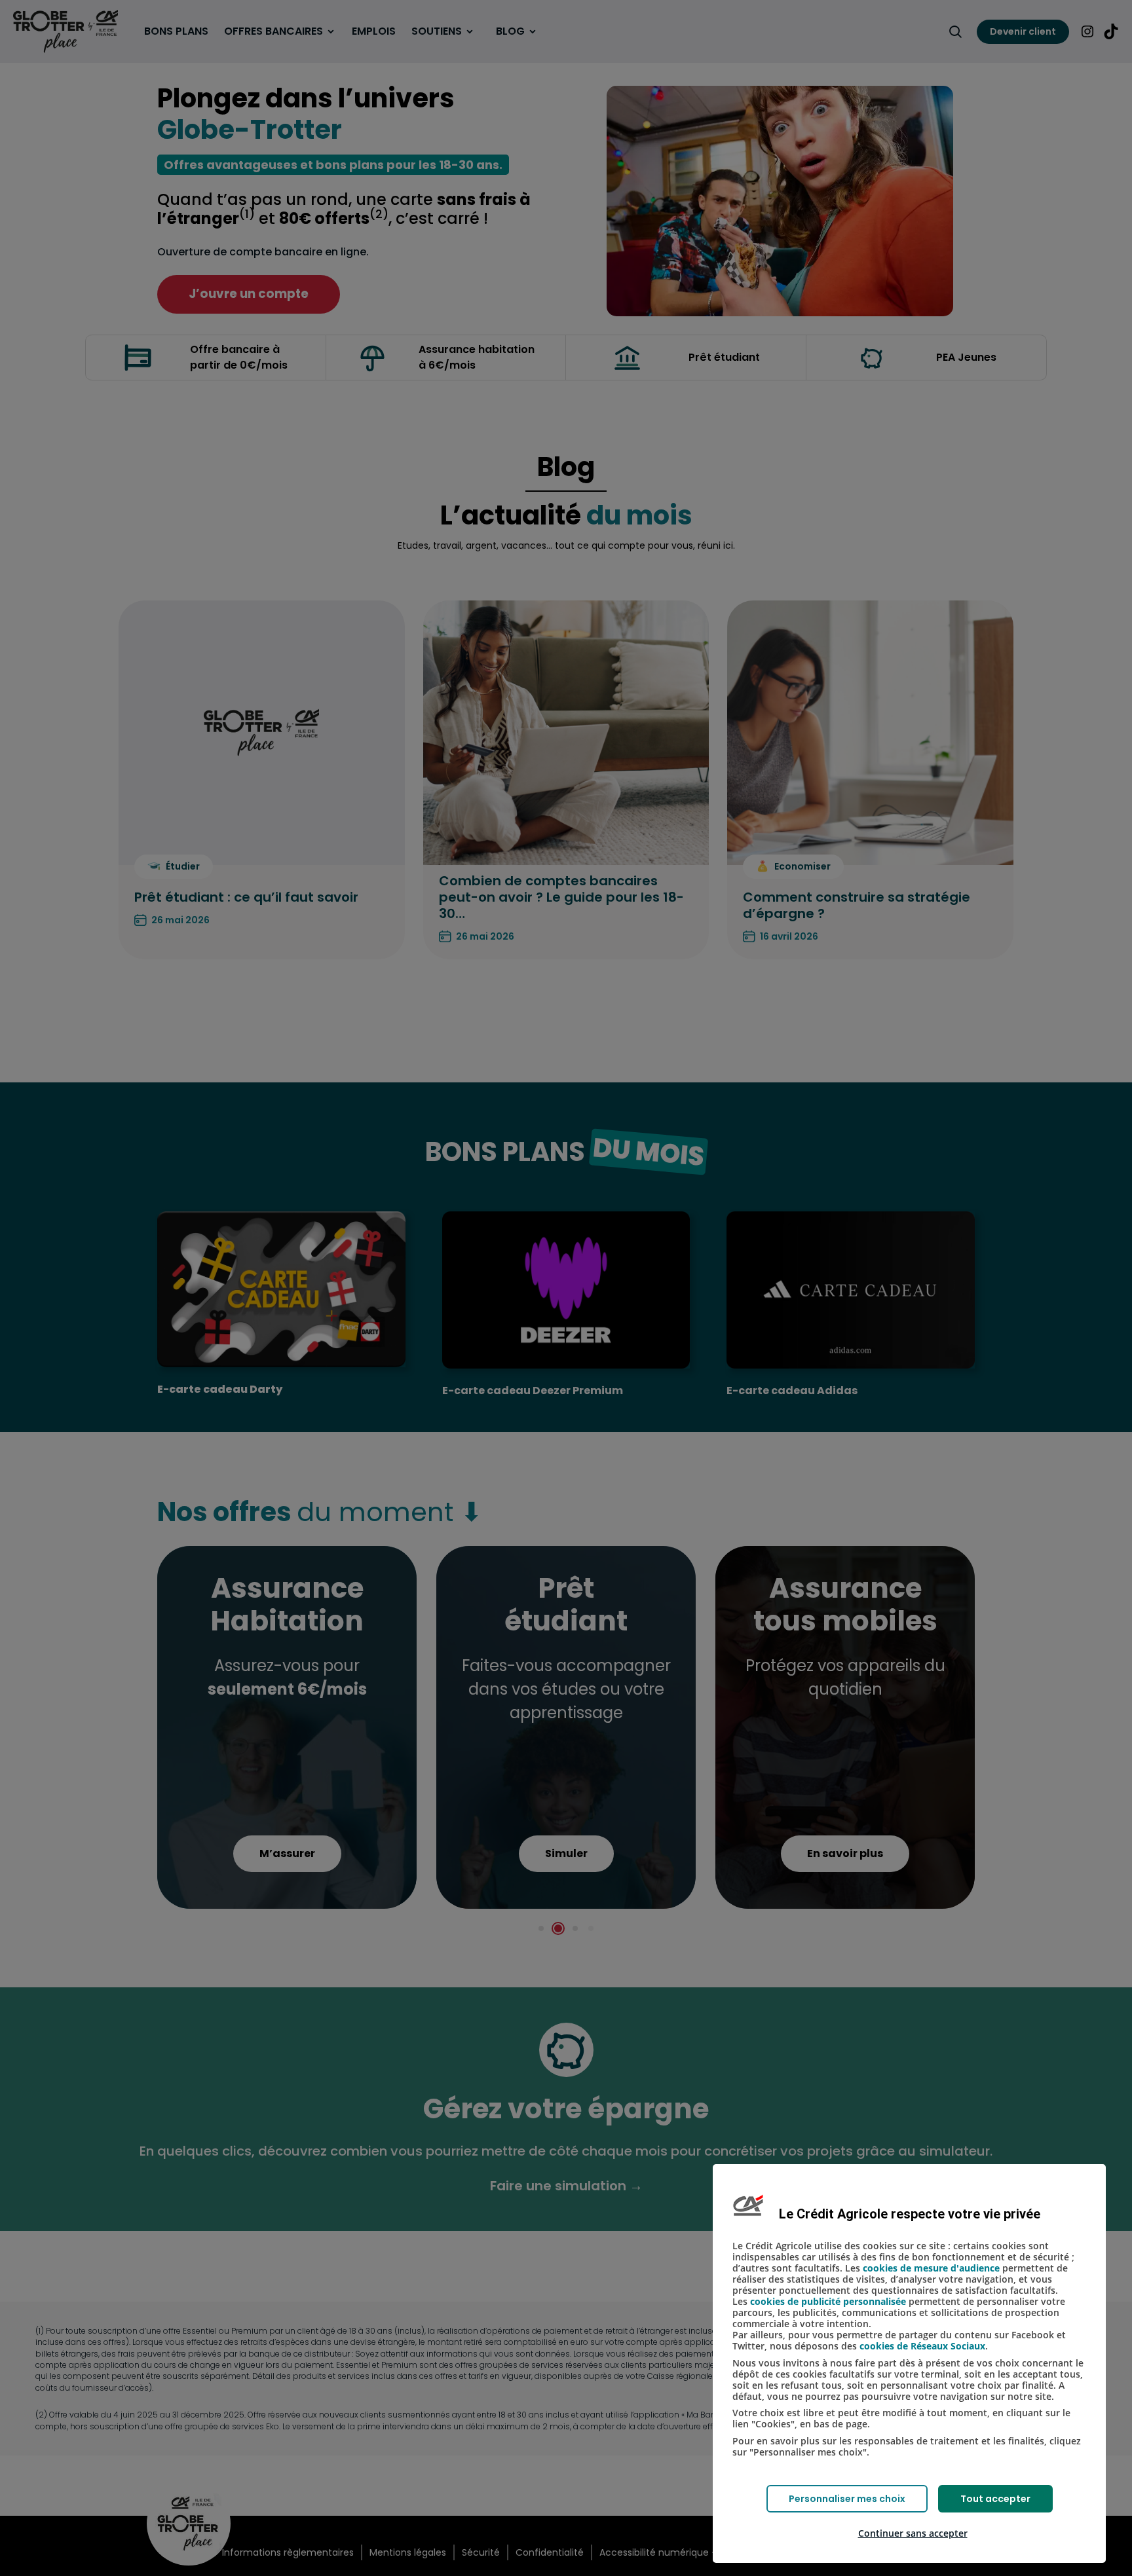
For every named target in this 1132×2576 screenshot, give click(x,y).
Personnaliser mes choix (847, 2499)
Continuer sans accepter (913, 2533)
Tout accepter (995, 2499)
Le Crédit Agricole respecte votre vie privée (910, 2214)
